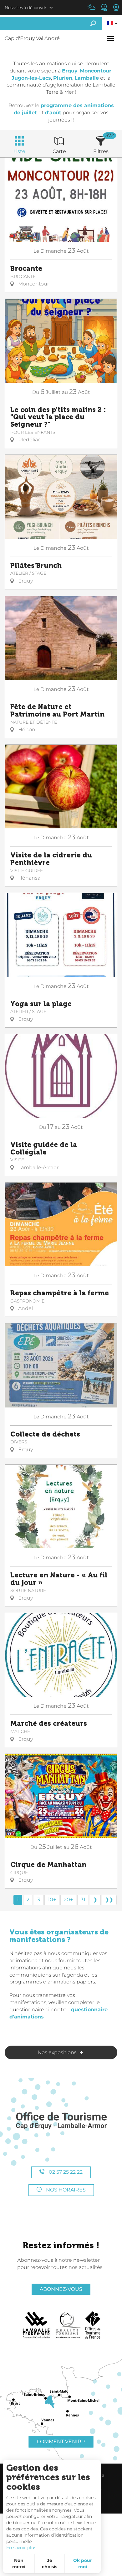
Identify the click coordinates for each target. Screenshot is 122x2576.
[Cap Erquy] (61, 2121)
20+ (68, 1900)
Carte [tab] (59, 151)
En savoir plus (21, 2548)
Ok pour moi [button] (83, 2564)
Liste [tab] (19, 151)
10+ (52, 1900)
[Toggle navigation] (111, 39)
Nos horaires (65, 2190)
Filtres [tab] (101, 151)
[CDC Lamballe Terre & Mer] (36, 2325)
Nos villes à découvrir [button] (25, 7)
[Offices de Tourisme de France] (93, 2325)
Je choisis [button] (50, 2564)
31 (83, 1900)
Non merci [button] (19, 2564)
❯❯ (109, 1900)
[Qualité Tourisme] (68, 2325)
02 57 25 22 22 (65, 2172)
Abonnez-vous (61, 2289)
